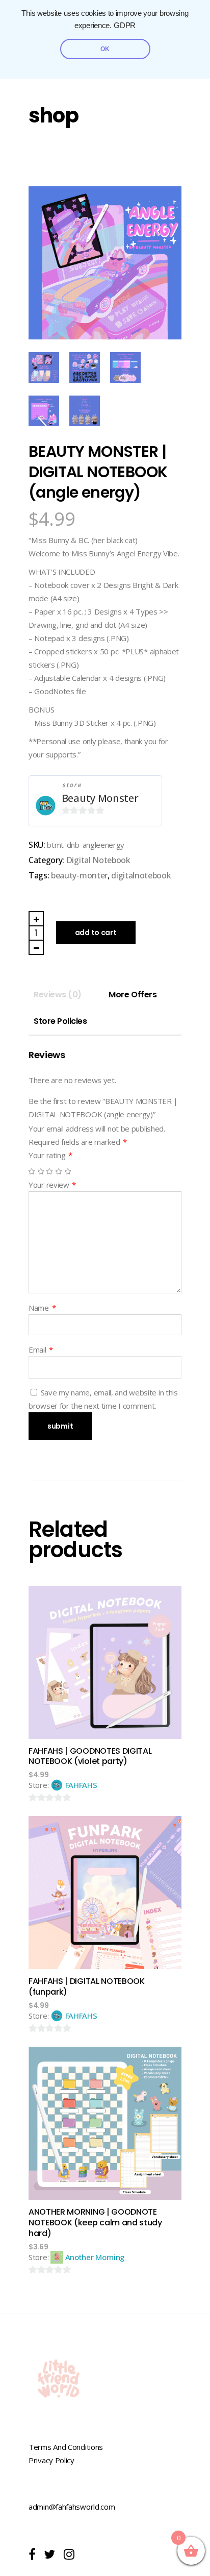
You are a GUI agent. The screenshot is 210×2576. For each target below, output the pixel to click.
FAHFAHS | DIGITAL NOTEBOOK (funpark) (87, 1986)
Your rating (50, 1155)
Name (42, 1308)
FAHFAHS (81, 1785)
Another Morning (95, 2257)
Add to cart (96, 933)
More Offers (133, 995)
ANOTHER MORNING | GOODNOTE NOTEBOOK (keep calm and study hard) (95, 2223)
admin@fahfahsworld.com (72, 2507)
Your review (52, 1185)
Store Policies (60, 1021)
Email (41, 1350)
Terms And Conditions (66, 2447)
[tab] (58, 995)
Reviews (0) (58, 995)
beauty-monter (79, 875)
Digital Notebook (98, 860)
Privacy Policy (51, 2460)
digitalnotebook (141, 875)
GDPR (125, 26)
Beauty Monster (100, 798)
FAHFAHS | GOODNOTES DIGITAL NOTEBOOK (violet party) (90, 1756)
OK (105, 49)
